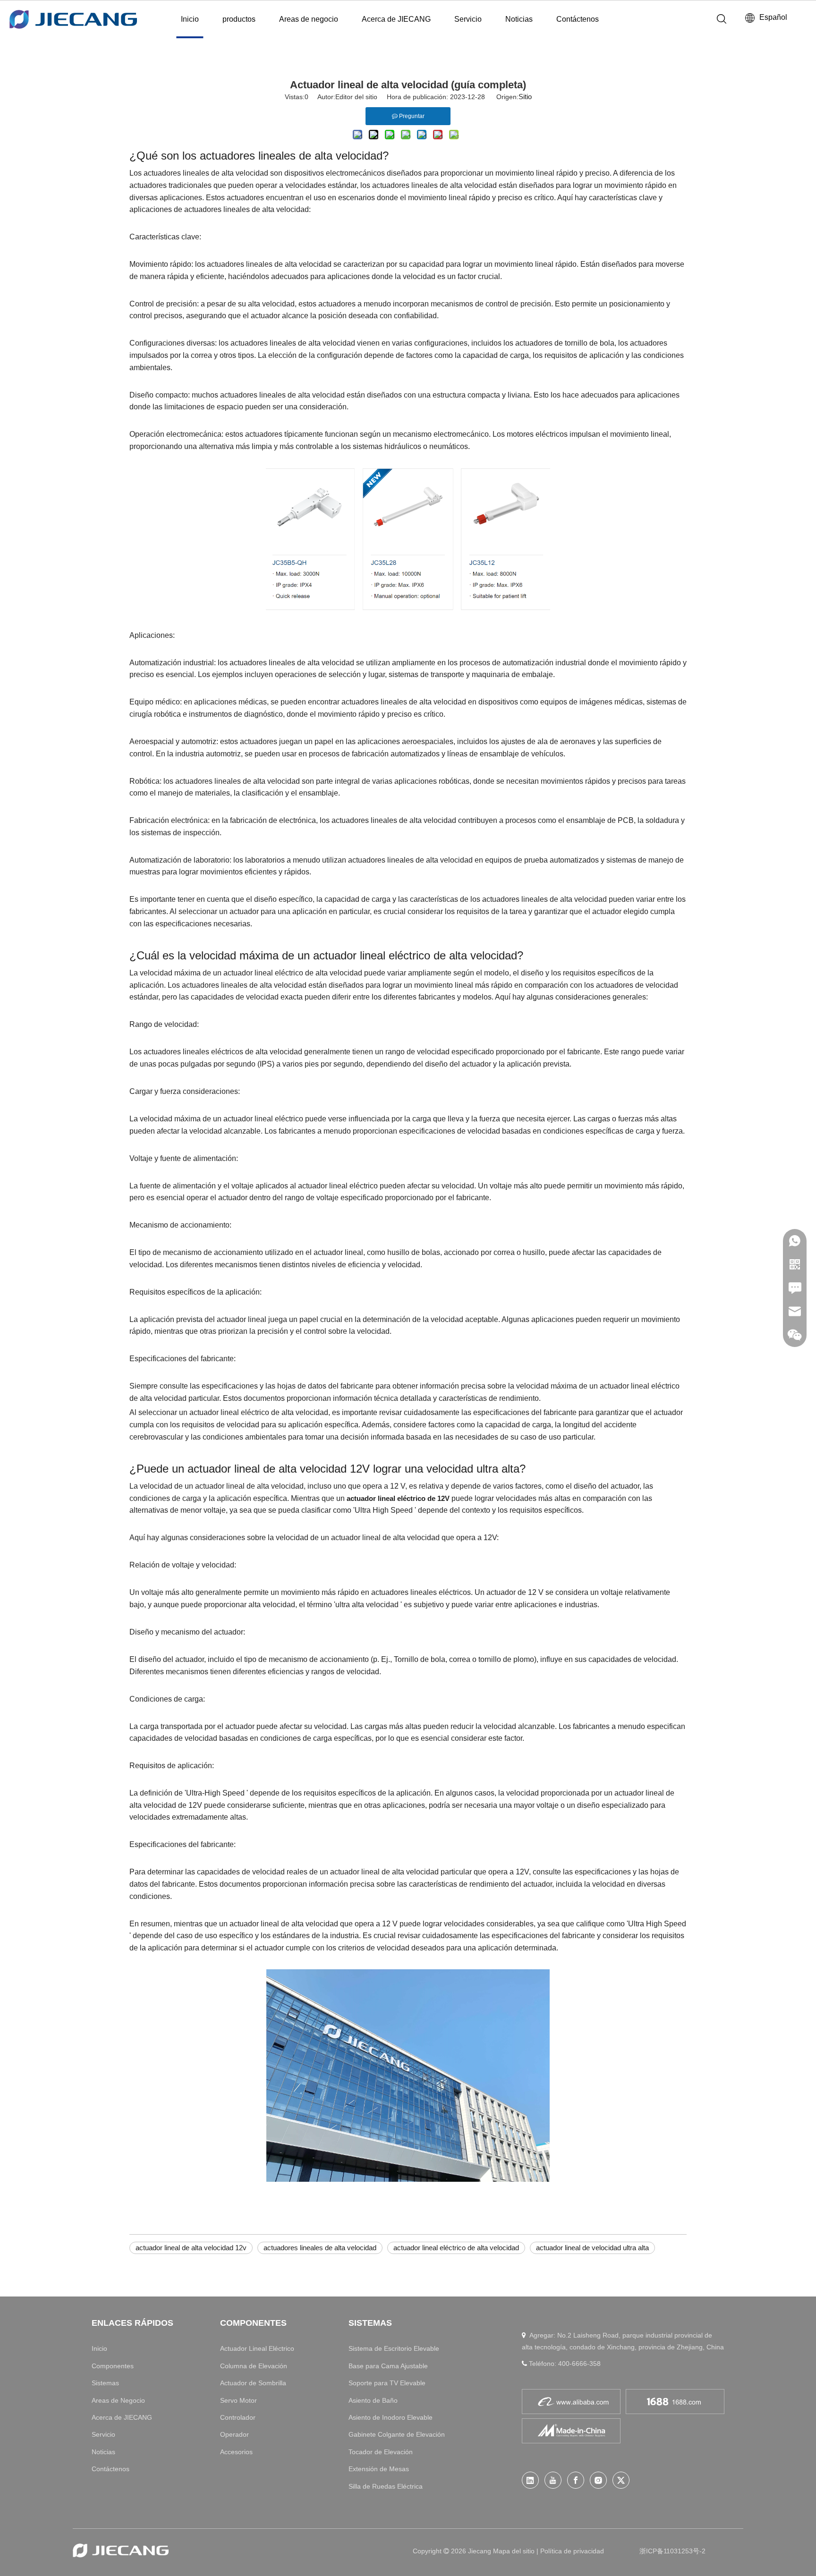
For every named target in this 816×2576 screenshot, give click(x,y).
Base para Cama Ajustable (388, 2366)
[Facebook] (576, 2480)
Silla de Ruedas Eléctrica (386, 2486)
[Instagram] (598, 2480)
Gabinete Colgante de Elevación (397, 2434)
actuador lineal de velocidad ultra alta (592, 2248)
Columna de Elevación (254, 2366)
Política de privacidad (572, 2551)
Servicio (468, 19)
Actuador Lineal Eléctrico (257, 2348)
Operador (234, 2434)
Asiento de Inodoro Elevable (391, 2417)
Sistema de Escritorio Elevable (394, 2348)
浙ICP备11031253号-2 (672, 2551)
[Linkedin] (530, 2480)
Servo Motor (238, 2400)
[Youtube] (553, 2480)
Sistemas (105, 2383)
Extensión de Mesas (379, 2469)
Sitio (525, 97)
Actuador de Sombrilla (253, 2383)
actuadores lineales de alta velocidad (320, 2248)
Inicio (190, 19)
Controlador (238, 2417)
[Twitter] (621, 2480)
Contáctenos (578, 19)
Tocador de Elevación (381, 2452)
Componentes (113, 2366)
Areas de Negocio (118, 2400)
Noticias (519, 19)
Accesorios (236, 2452)
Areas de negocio (309, 19)
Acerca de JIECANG (396, 19)
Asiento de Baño (373, 2400)
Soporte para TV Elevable (387, 2383)
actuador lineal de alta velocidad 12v (191, 2248)
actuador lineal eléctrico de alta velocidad (456, 2248)
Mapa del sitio (515, 2551)
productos (239, 19)
